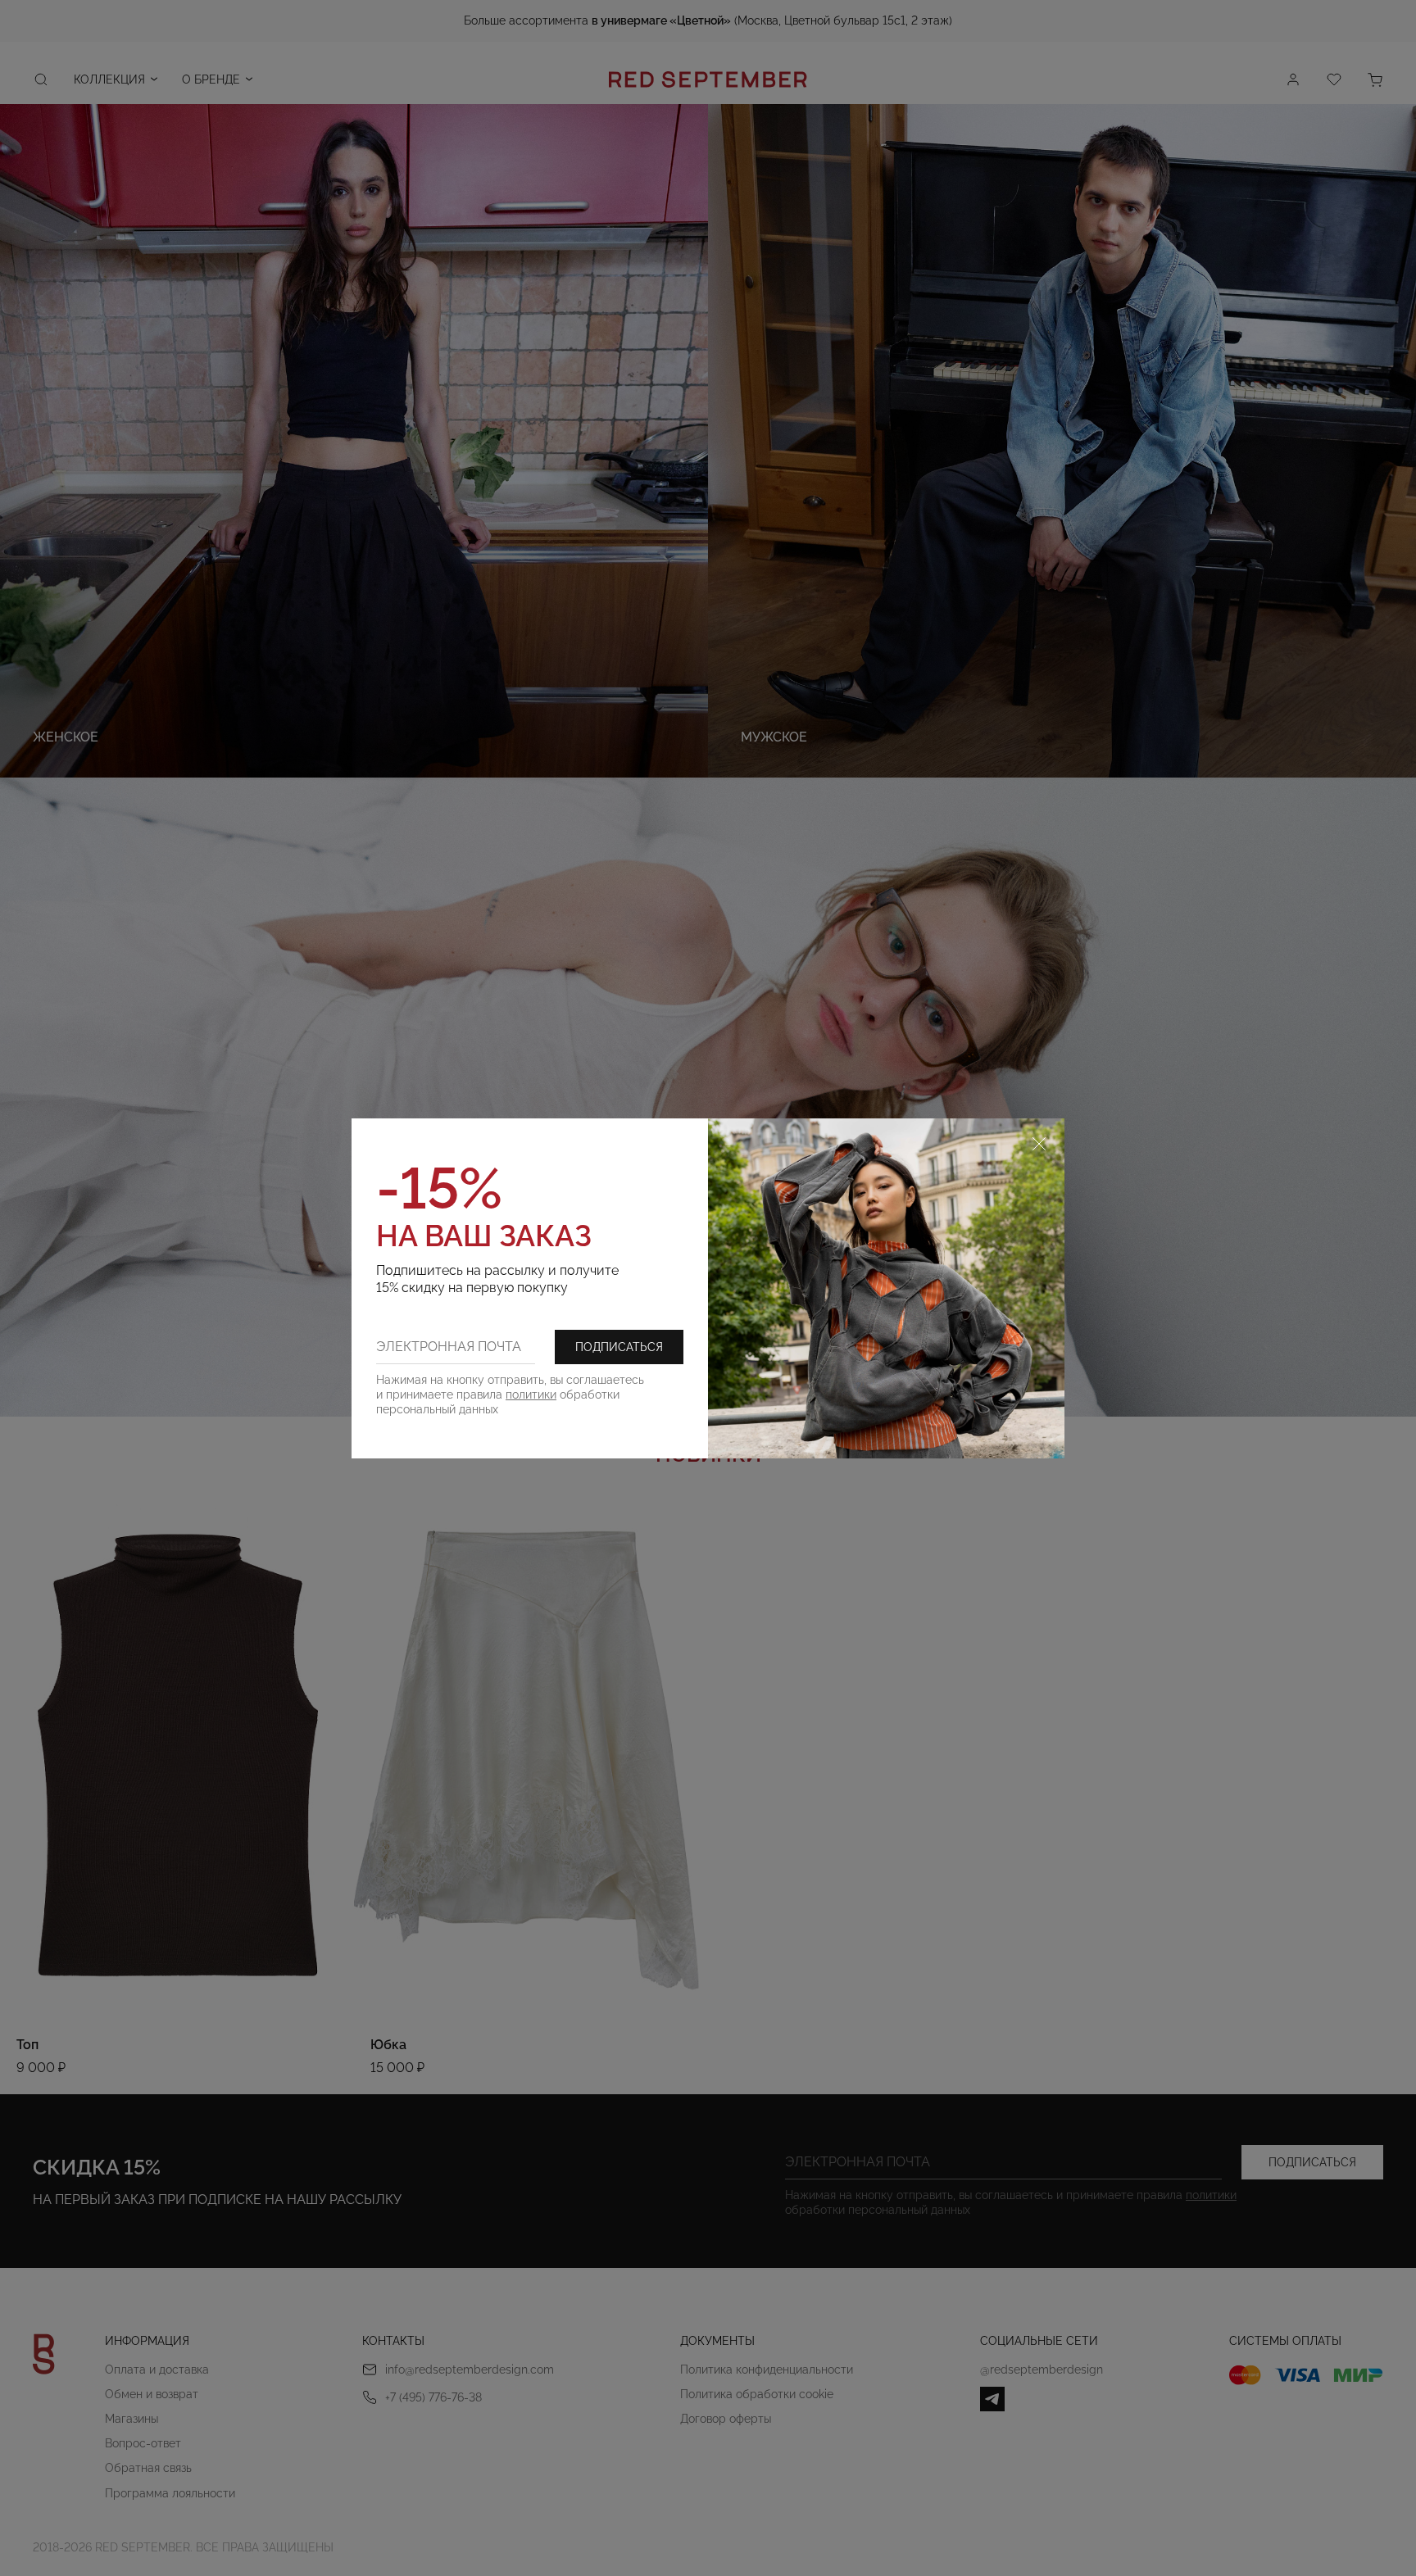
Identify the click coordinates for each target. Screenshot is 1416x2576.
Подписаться (619, 1347)
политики (531, 1395)
